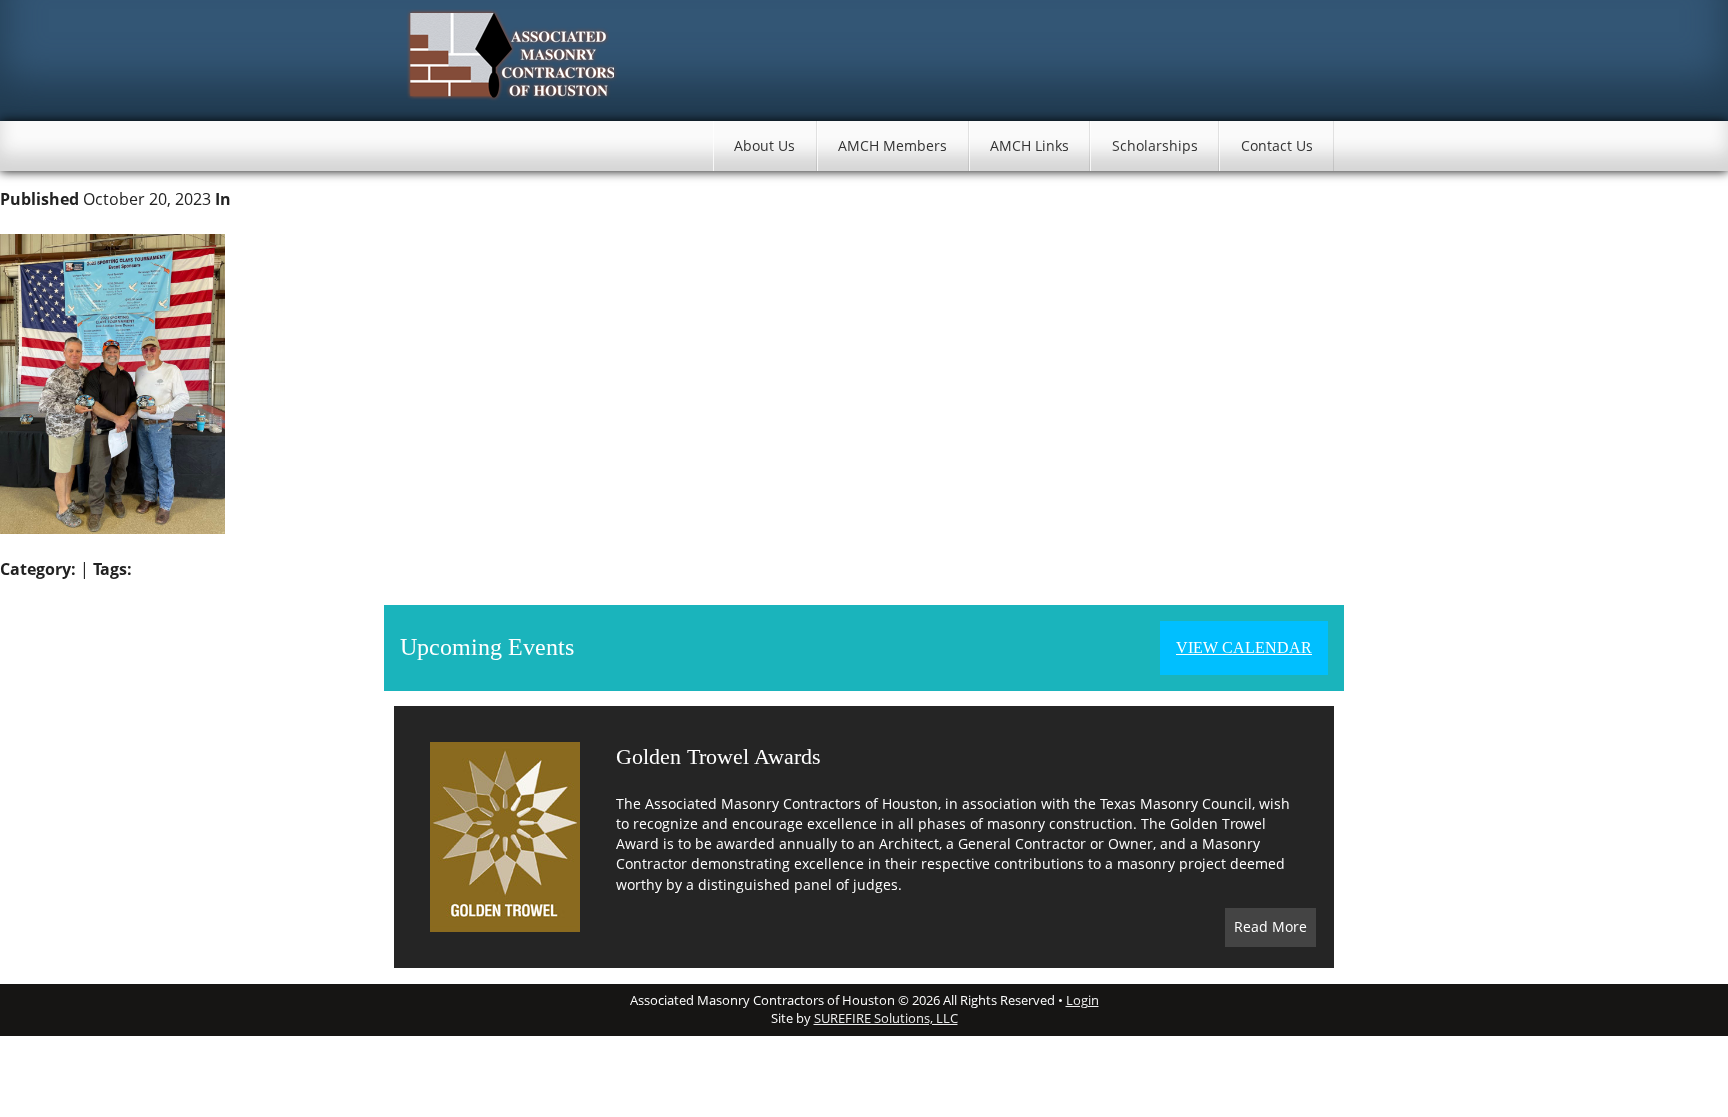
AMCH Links (1029, 145)
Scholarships (1155, 145)
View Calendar (1244, 647)
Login (1082, 1000)
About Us (764, 145)
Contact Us (1277, 145)
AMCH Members (892, 145)
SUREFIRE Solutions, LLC (886, 1018)
